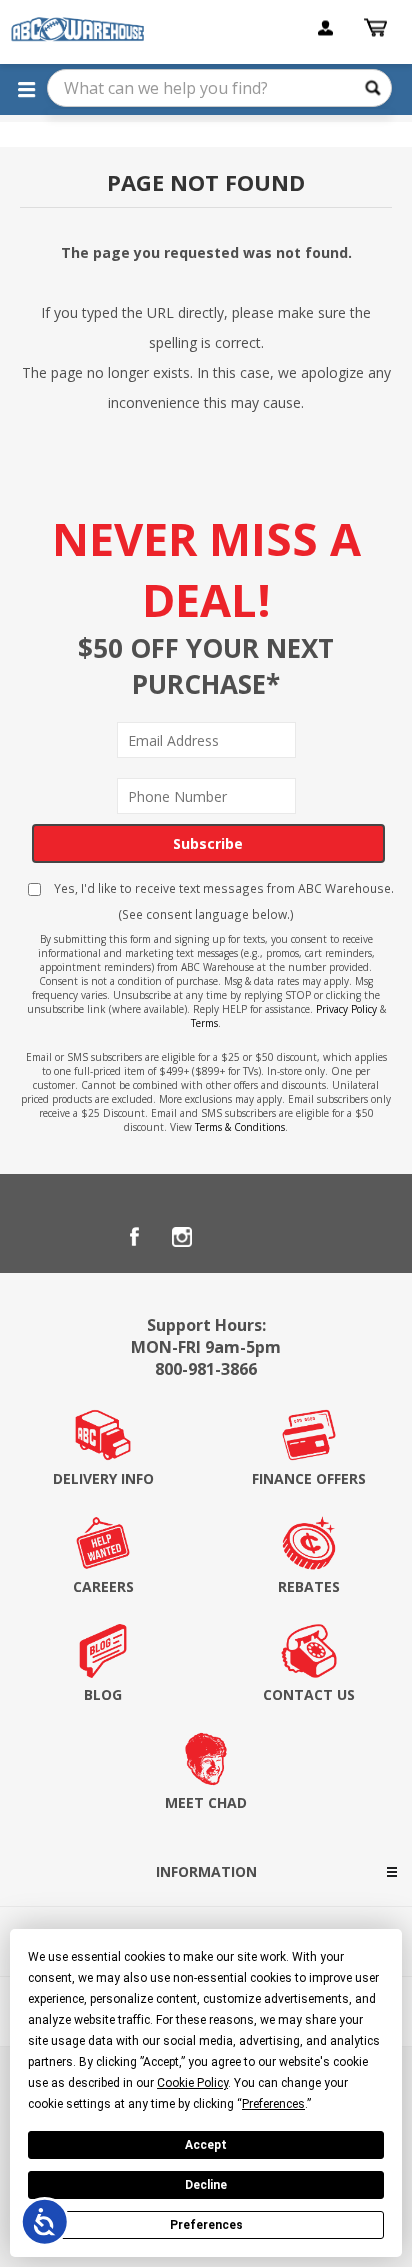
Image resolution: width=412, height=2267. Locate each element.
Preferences (206, 2225)
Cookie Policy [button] (192, 2083)
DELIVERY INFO (103, 1478)
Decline (206, 2185)
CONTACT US (309, 1694)
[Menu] (26, 89)
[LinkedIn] (230, 1237)
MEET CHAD (206, 1802)
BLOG (103, 1694)
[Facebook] (134, 1237)
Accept (206, 2145)
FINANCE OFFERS (309, 1478)
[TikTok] (278, 1237)
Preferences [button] (273, 2104)
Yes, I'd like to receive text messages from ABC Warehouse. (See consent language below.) (222, 901)
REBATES (309, 1586)
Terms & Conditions (240, 1127)
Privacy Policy (346, 1009)
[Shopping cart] (378, 28)
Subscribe (208, 843)
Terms (204, 1023)
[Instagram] (182, 1237)
